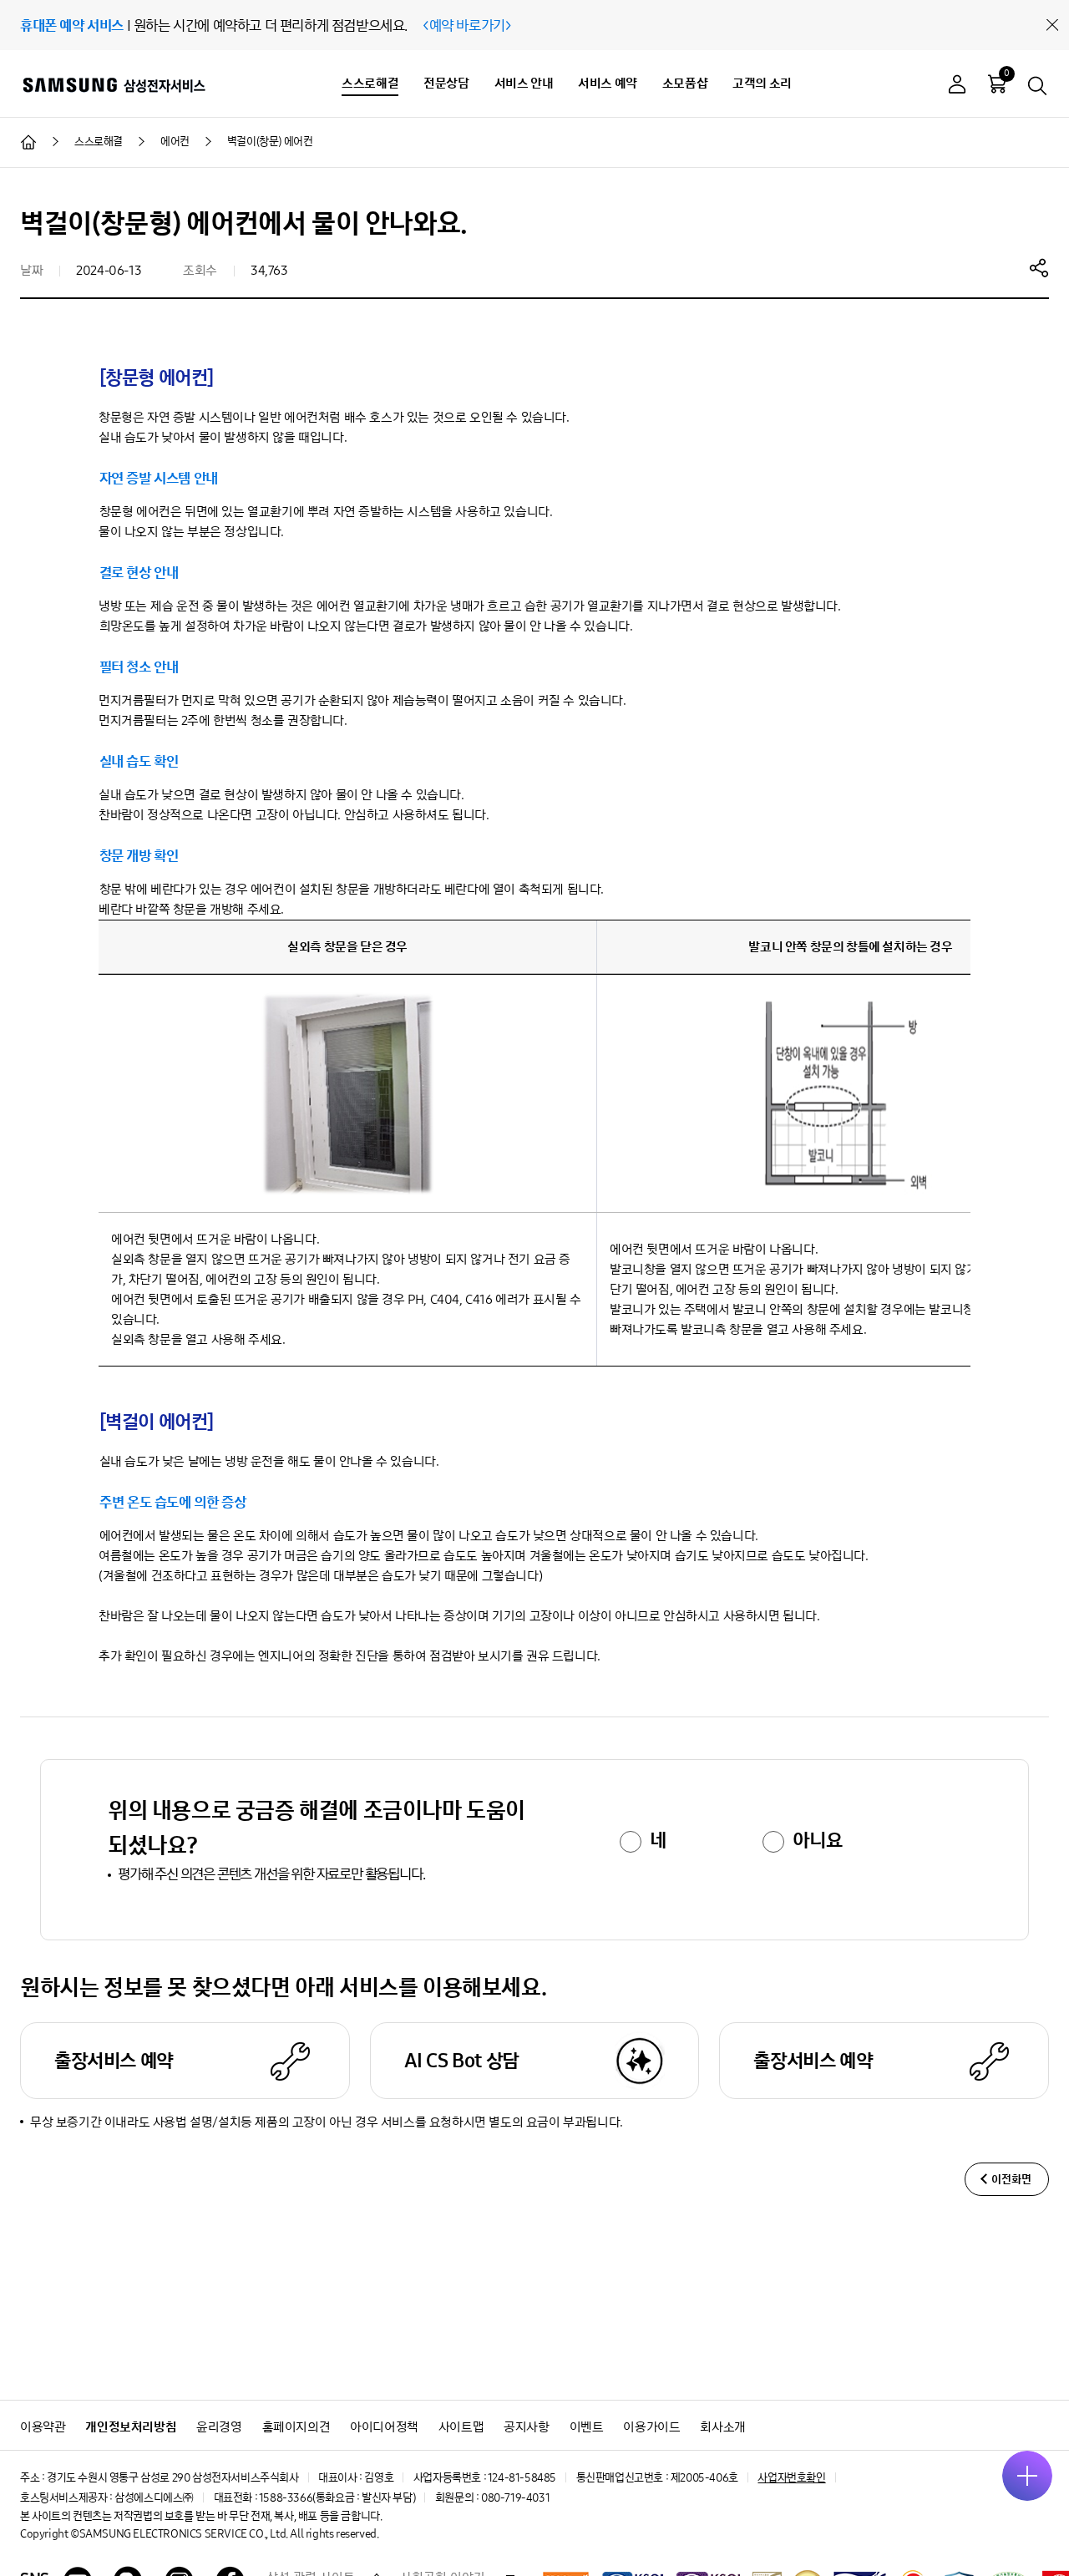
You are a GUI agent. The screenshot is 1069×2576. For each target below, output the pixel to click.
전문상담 (446, 83)
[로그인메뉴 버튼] (957, 86)
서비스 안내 (524, 83)
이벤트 (587, 2427)
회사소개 (722, 2427)
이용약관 (43, 2427)
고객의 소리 (762, 83)
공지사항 (526, 2427)
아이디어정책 (384, 2427)
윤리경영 (219, 2427)
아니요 (817, 1840)
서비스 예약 (608, 83)
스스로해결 (370, 83)
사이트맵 (461, 2427)
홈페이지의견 (296, 2427)
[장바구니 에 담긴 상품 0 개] (997, 84)
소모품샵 (685, 83)
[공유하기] (1039, 267)
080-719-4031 (515, 2498)
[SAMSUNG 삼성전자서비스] (113, 84)
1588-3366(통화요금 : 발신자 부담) (337, 2498)
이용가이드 (651, 2427)
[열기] (1027, 2476)
